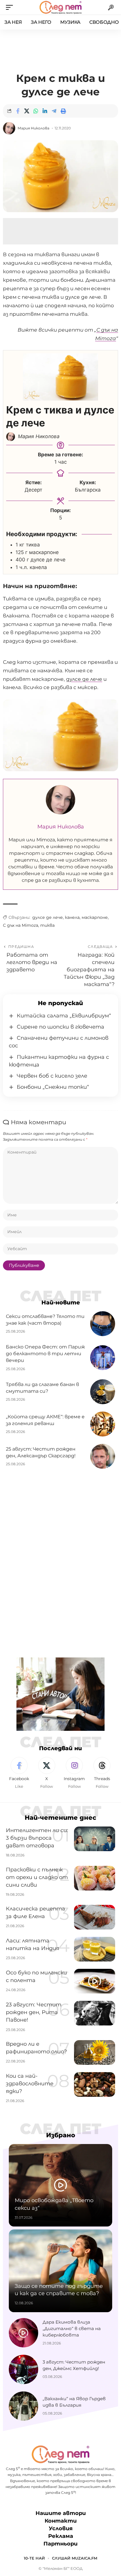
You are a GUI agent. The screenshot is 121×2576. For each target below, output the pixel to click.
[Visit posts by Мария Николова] (9, 128)
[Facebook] (19, 1773)
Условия (61, 2528)
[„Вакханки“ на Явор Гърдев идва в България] (23, 2406)
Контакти (61, 2521)
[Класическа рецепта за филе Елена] (95, 1917)
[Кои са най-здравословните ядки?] (95, 2084)
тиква (47, 925)
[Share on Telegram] (54, 111)
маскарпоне (95, 917)
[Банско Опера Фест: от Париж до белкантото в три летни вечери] (103, 1358)
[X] (47, 1773)
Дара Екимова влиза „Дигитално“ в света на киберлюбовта (72, 2328)
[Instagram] (74, 1773)
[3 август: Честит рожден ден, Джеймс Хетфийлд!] (23, 2369)
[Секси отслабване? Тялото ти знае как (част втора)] (103, 1324)
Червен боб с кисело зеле (52, 1076)
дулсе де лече (84, 679)
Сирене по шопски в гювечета (60, 1027)
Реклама (61, 2536)
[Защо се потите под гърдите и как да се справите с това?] (60, 2271)
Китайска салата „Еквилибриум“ (64, 1016)
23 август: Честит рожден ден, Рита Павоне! (34, 2012)
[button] (11, 7)
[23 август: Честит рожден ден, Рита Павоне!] (95, 2013)
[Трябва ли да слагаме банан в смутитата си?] (103, 1392)
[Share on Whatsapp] (36, 111)
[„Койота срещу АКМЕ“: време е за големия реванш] (103, 1424)
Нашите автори (61, 2513)
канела (72, 917)
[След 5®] (60, 7)
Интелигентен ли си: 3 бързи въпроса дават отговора (37, 1838)
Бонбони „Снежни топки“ (53, 1087)
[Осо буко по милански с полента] (95, 1981)
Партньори (60, 2544)
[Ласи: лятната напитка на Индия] (95, 1949)
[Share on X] (27, 111)
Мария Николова (33, 128)
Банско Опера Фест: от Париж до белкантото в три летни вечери (45, 1354)
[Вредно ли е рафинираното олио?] (95, 2052)
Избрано (61, 2135)
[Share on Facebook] (18, 111)
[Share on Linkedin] (45, 111)
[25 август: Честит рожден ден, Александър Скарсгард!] (103, 1456)
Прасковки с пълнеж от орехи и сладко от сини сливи (37, 1877)
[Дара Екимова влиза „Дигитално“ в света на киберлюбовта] (23, 2333)
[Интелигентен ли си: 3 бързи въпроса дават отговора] (95, 1839)
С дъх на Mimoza (21, 925)
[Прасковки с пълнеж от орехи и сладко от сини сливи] (95, 1878)
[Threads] (102, 1773)
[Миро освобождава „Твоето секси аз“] (60, 2185)
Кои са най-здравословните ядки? (30, 2084)
